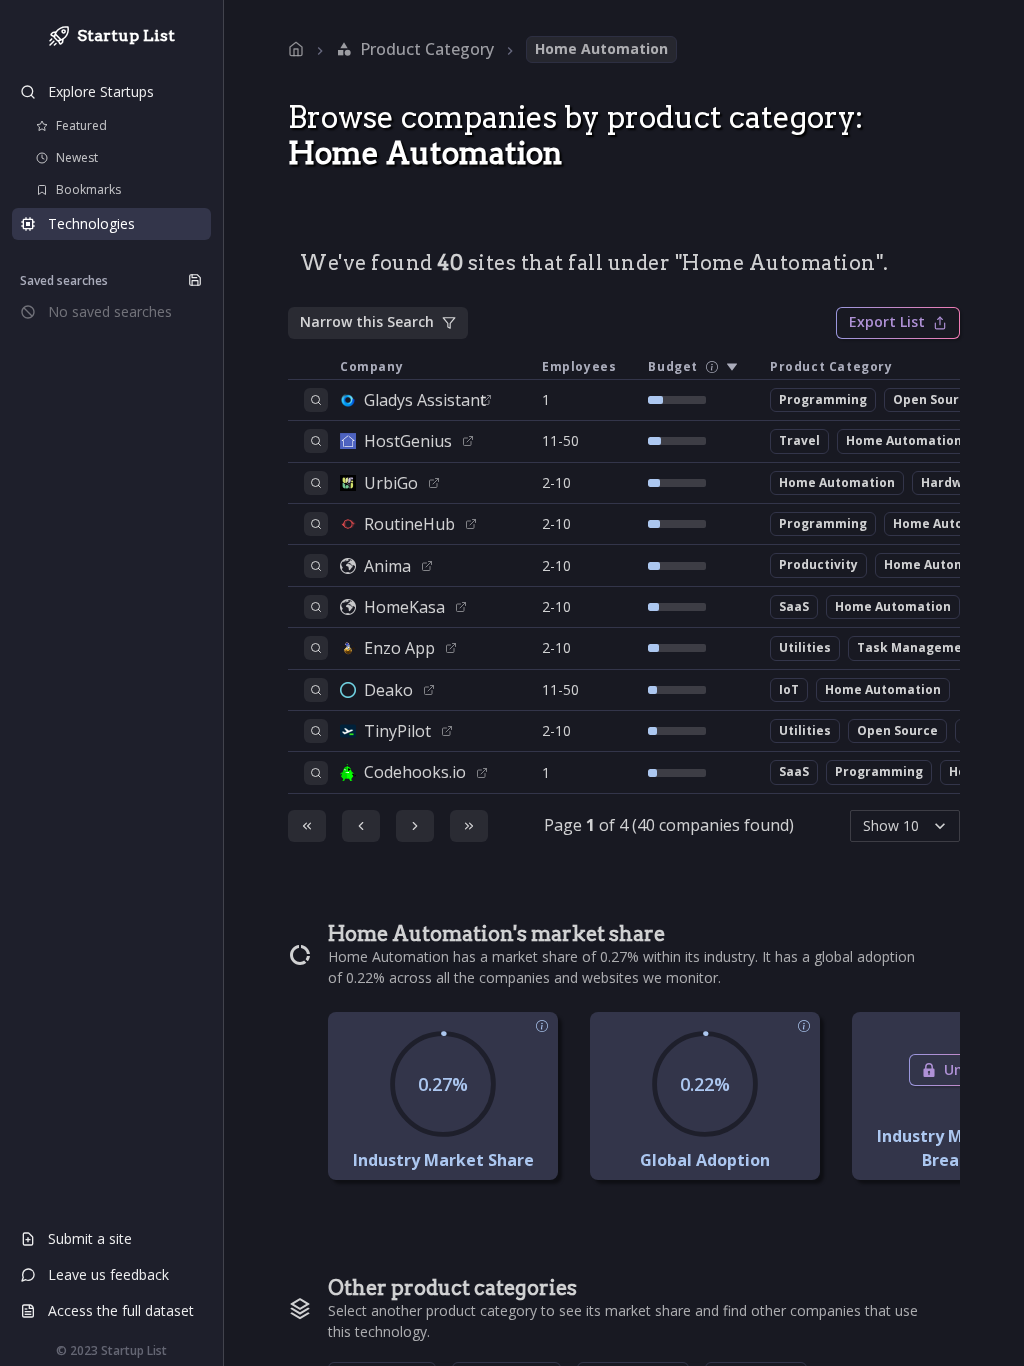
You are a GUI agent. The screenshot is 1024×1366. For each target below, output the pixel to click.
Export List (887, 321)
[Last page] (469, 826)
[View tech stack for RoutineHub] (316, 524)
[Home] (296, 49)
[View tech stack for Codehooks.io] (316, 773)
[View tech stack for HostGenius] (316, 441)
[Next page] (415, 826)
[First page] (307, 826)
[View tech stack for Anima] (316, 566)
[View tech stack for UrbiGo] (316, 483)
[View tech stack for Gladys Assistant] (316, 400)
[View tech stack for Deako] (316, 690)
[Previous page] (361, 826)
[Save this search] (195, 280)
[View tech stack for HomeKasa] (316, 607)
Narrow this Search (367, 321)
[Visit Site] (486, 400)
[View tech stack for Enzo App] (316, 648)
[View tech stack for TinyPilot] (316, 731)
